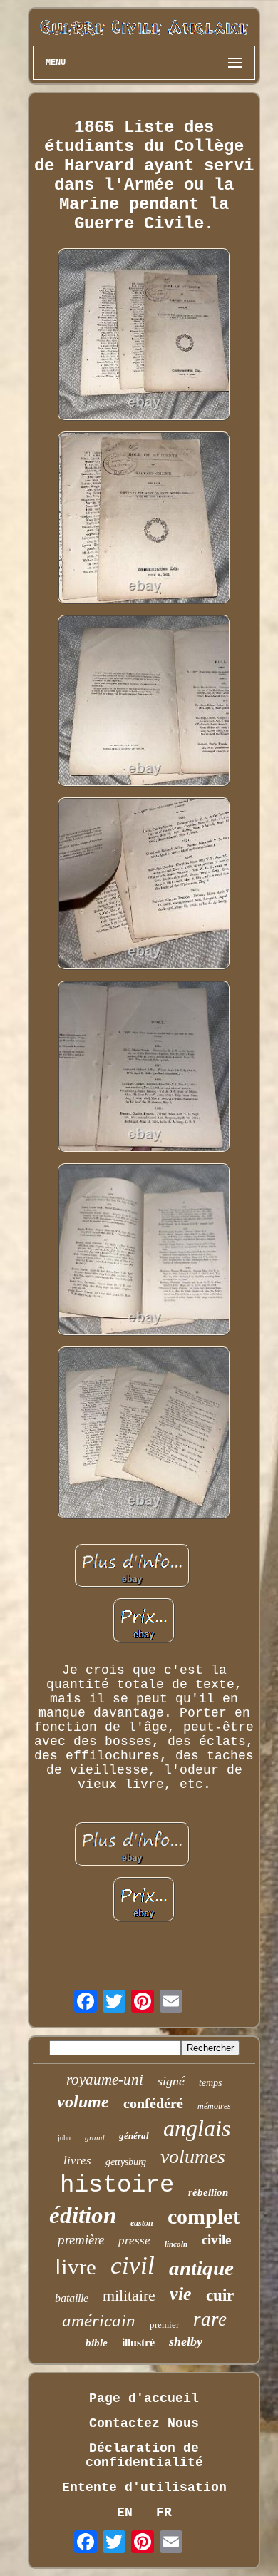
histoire (117, 2185)
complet (204, 2216)
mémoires (214, 2106)
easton (142, 2223)
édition (83, 2215)
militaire (129, 2295)
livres (77, 2161)
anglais (197, 2128)
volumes (193, 2156)
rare (210, 2319)
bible (97, 2343)
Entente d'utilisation (144, 2488)
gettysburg (126, 2162)
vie (181, 2294)
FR (164, 2513)
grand (95, 2137)
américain (99, 2320)
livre (76, 2267)
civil (133, 2265)
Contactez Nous (144, 2423)
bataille (72, 2298)
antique (201, 2268)
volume (83, 2102)
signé (171, 2081)
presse (134, 2240)
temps (210, 2083)
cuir (220, 2295)
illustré (138, 2342)
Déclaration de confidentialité (144, 2455)
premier (164, 2325)
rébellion (208, 2192)
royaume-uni (105, 2080)
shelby (186, 2341)
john (64, 2138)
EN (125, 2513)
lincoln (176, 2244)
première (81, 2240)
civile (216, 2240)
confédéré (153, 2103)
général (134, 2136)
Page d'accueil (144, 2398)
